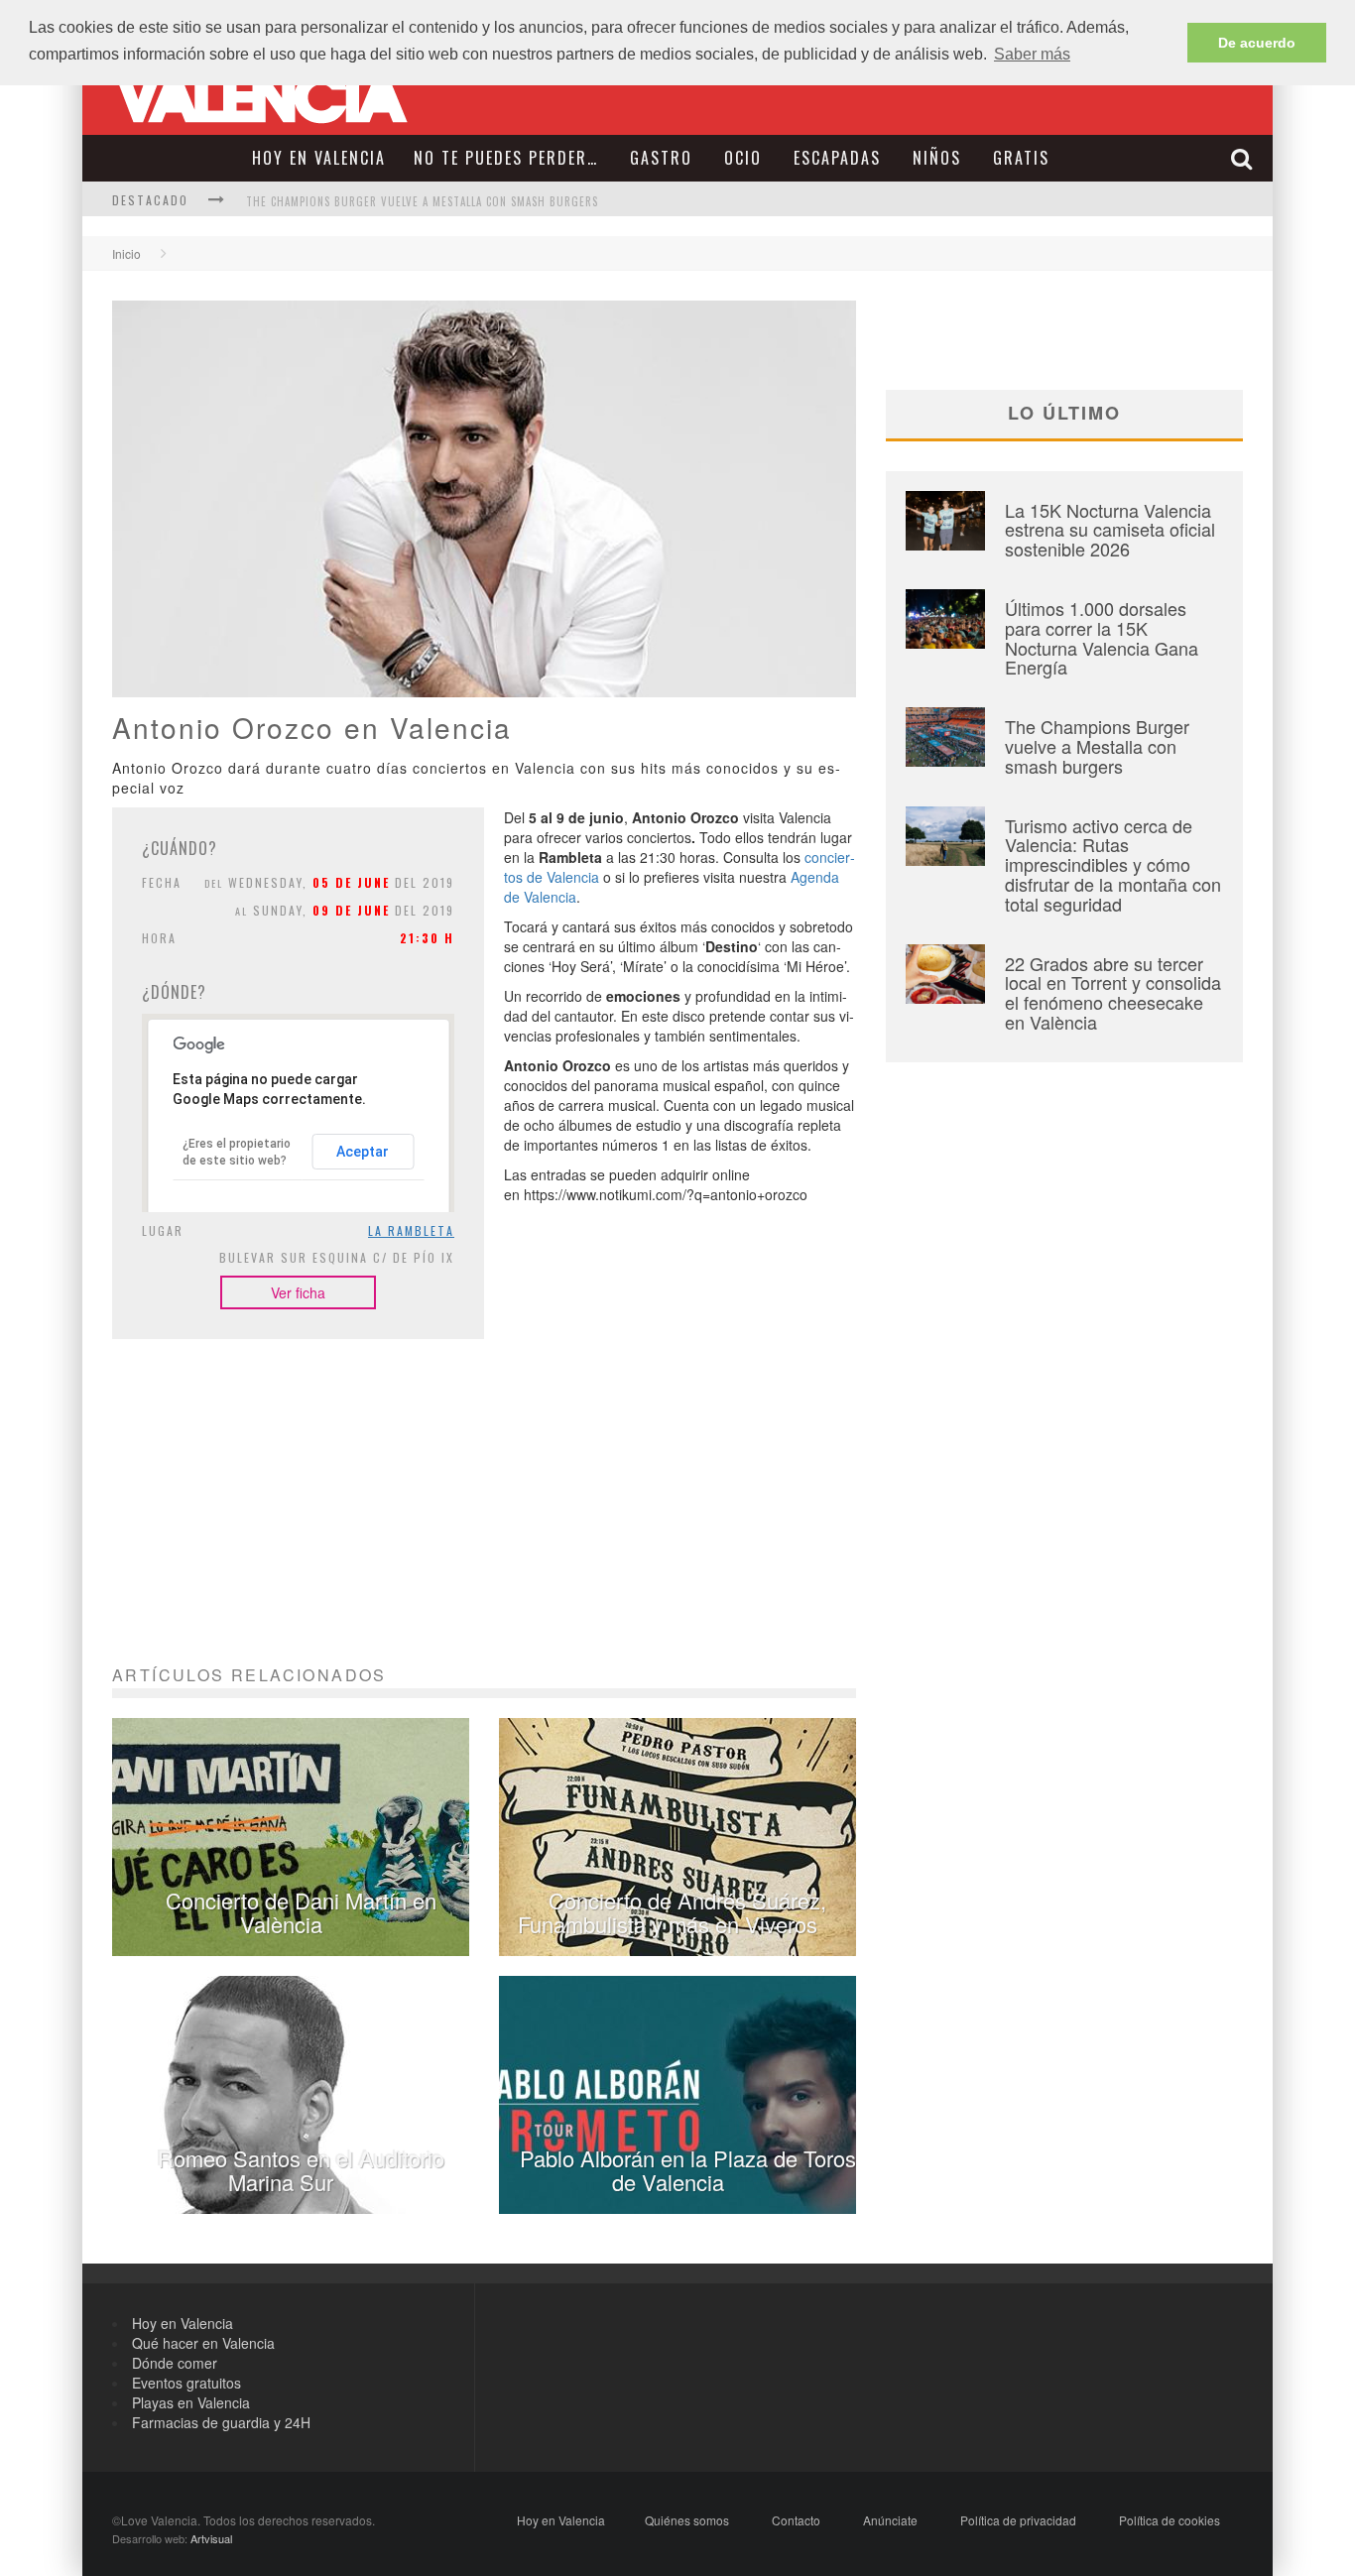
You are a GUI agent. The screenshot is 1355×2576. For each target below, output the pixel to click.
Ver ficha (298, 1292)
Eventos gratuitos (186, 2383)
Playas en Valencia (191, 2402)
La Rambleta (411, 1230)
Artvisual (211, 2538)
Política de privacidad (1018, 2520)
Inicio (126, 253)
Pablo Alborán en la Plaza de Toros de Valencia (688, 2170)
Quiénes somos (687, 2520)
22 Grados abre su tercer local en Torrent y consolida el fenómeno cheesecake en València (1113, 992)
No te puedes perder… (506, 158)
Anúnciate (890, 2520)
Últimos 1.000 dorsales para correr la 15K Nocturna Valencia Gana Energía (1102, 637)
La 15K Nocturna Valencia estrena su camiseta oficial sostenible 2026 (1110, 530)
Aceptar (363, 1152)
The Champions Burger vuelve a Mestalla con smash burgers (422, 201)
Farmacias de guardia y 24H (221, 2422)
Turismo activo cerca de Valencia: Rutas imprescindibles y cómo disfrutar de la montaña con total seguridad (1113, 864)
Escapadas (837, 158)
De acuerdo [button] (1257, 43)
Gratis (1021, 158)
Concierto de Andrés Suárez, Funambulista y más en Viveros (672, 1912)
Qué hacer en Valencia (203, 2343)
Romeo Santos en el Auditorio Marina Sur (301, 2170)
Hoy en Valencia (319, 158)
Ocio (743, 158)
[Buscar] (1244, 158)
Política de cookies (1170, 2520)
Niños (937, 158)
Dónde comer (175, 2363)
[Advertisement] (484, 1528)
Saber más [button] (1032, 54)
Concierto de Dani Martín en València (301, 1912)
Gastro (661, 158)
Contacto (796, 2520)
